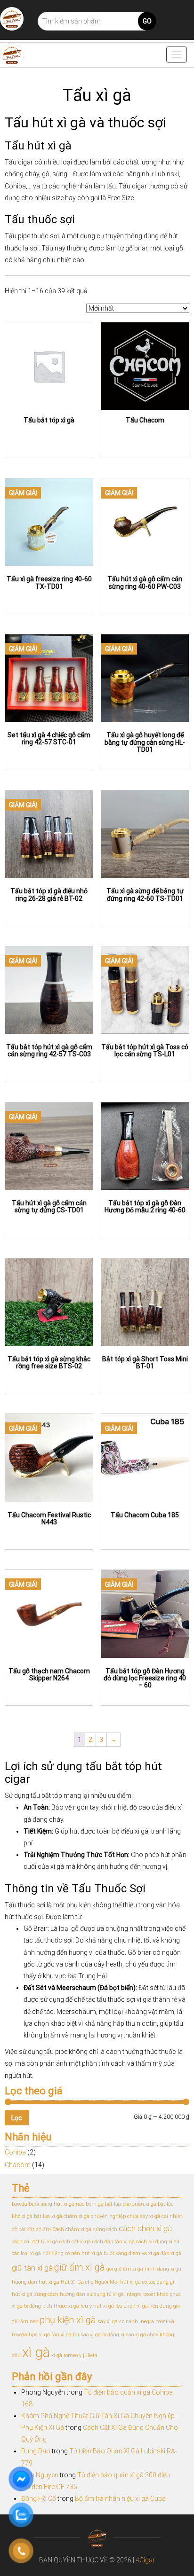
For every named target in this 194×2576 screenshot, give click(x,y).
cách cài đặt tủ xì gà (35, 2242)
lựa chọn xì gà (132, 2306)
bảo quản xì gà (139, 2204)
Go (147, 21)
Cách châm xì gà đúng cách (85, 2229)
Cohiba (15, 2152)
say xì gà (108, 2322)
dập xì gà (171, 2253)
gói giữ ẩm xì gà (125, 2269)
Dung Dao (36, 2451)
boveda (20, 2204)
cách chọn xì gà (145, 2229)
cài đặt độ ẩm (35, 2229)
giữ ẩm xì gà (80, 2267)
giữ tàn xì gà (32, 2268)
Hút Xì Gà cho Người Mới (90, 2282)
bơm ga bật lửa (103, 2204)
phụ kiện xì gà (68, 2320)
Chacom (18, 2165)
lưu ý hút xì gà (97, 2306)
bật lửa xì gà (48, 2216)
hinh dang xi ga (163, 2269)
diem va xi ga (144, 2253)
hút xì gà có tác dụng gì (147, 2282)
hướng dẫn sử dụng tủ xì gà (92, 2294)
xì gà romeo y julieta (74, 2355)
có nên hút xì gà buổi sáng (96, 2253)
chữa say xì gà (144, 2216)
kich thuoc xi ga (61, 2306)
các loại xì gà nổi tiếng (38, 2253)
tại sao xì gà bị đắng (96, 2335)
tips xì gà (39, 2335)
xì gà (36, 2352)
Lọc (17, 2118)
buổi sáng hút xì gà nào (57, 2204)
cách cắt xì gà (75, 2242)
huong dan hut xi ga (36, 2282)
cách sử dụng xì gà (158, 2242)
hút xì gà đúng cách (35, 2294)
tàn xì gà (61, 2335)
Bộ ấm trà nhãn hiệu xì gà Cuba (120, 2498)
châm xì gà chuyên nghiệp (95, 2216)
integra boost (140, 2294)
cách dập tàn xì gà (113, 2242)
